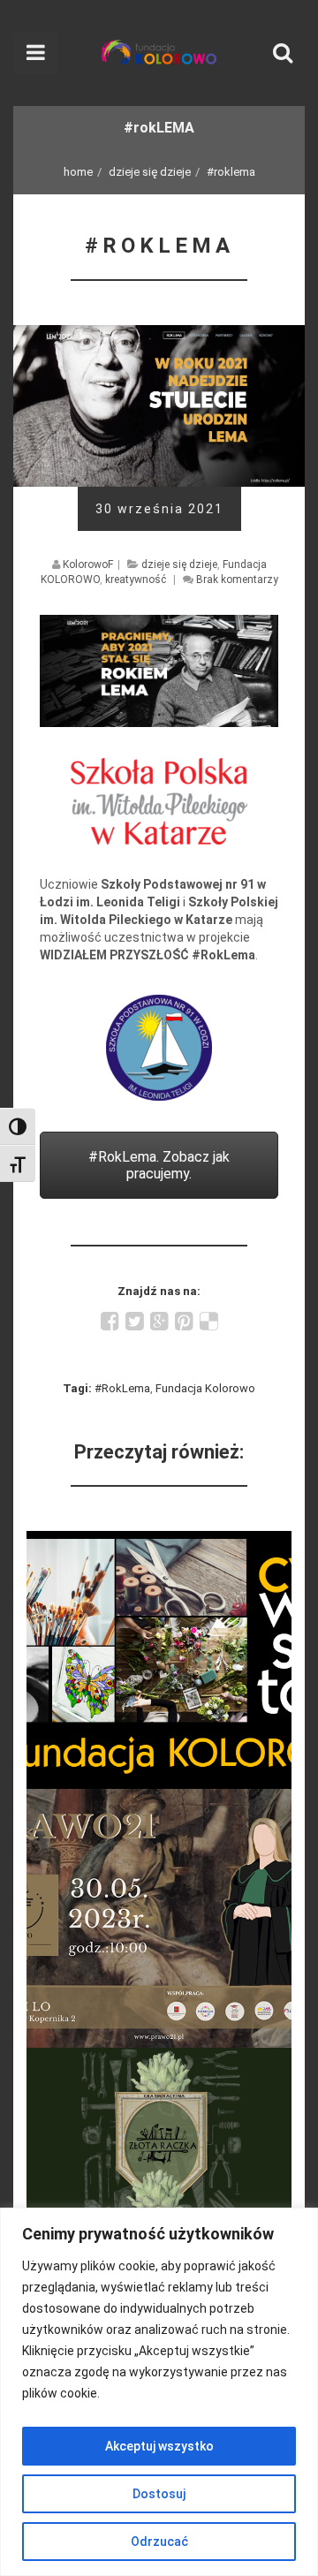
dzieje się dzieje (150, 172)
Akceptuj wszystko (159, 2446)
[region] (159, 2392)
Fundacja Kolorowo (205, 1388)
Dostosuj (159, 2494)
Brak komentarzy (237, 580)
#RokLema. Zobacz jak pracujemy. (159, 1165)
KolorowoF (88, 564)
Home (78, 172)
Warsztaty (159, 1542)
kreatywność (136, 580)
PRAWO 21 (159, 1800)
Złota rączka (159, 2059)
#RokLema (122, 1388)
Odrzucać (159, 2542)
